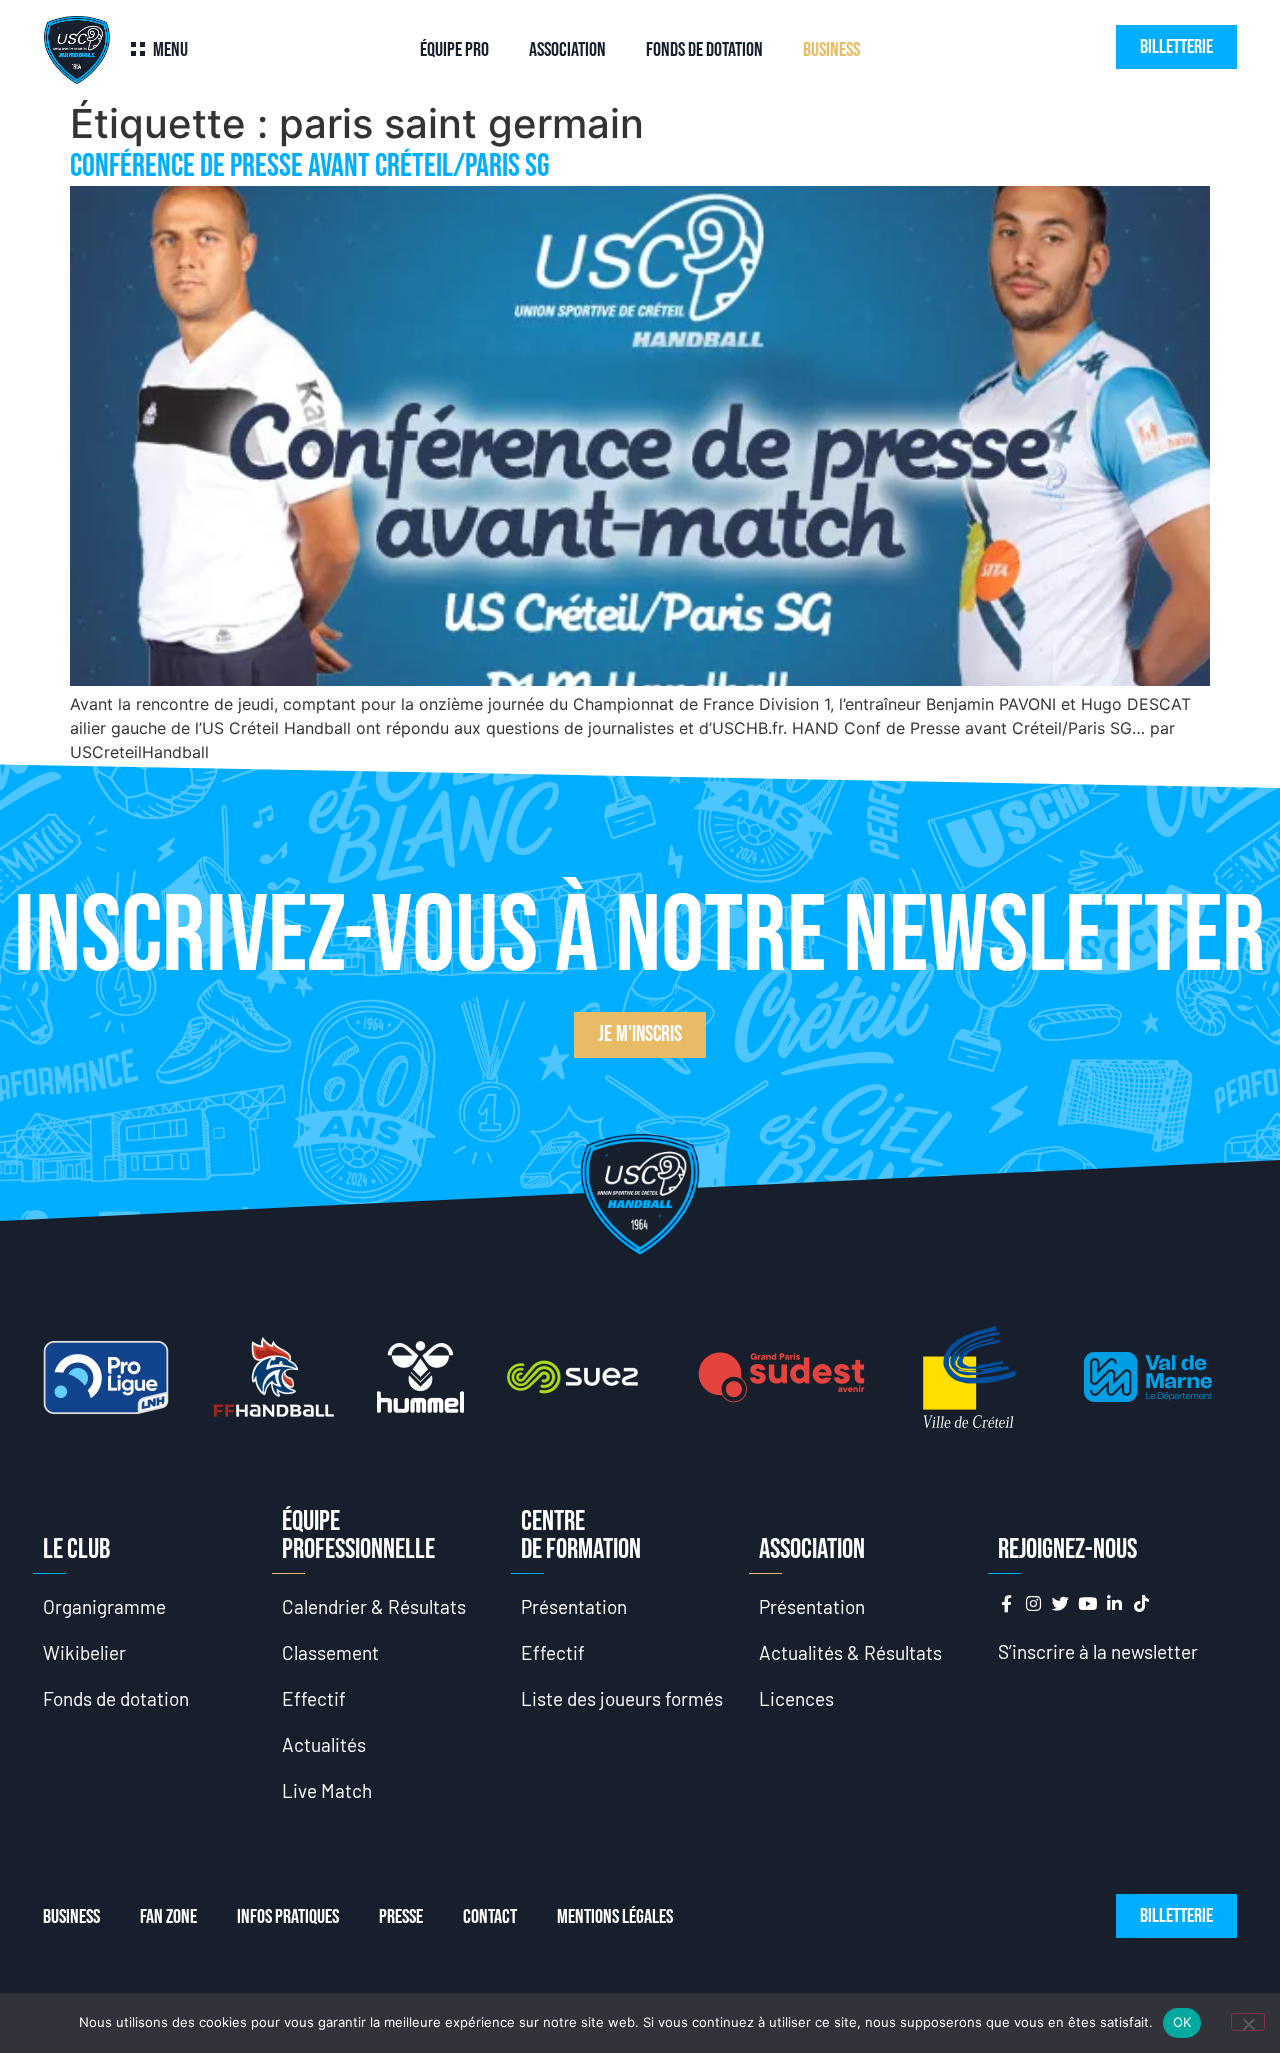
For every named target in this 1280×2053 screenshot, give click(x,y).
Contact (490, 1917)
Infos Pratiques (288, 1917)
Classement (330, 1652)
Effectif (314, 1698)
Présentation (574, 1606)
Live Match (327, 1790)
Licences (796, 1698)
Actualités (324, 1744)
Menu (170, 50)
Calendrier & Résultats (374, 1606)
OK (1182, 2022)
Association (567, 50)
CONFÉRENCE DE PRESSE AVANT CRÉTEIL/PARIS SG (310, 166)
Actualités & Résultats (850, 1652)
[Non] (1248, 2022)
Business (831, 50)
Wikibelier (84, 1652)
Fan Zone (168, 1917)
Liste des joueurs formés (622, 1698)
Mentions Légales (615, 1917)
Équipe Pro (454, 50)
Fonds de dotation (704, 50)
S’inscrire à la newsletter (1098, 1651)
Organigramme (104, 1606)
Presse (401, 1917)
